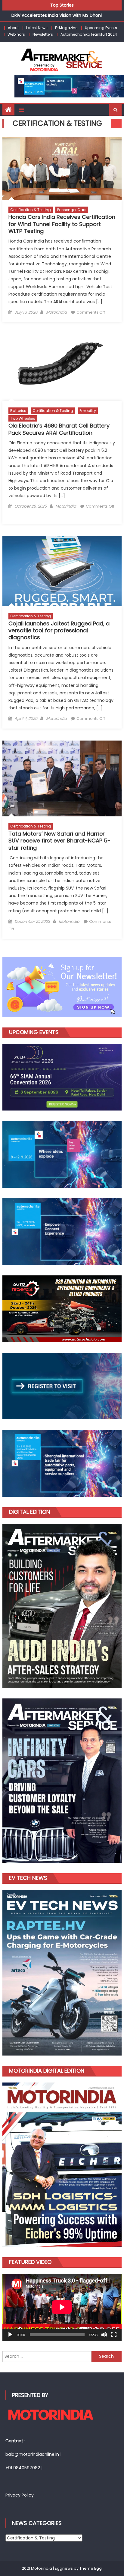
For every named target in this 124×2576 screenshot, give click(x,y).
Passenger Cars (72, 210)
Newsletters (43, 34)
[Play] (10, 2335)
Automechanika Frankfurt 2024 (89, 34)
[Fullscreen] (114, 2335)
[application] (62, 2307)
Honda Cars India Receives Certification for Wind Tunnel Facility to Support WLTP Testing (62, 224)
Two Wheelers (23, 418)
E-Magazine (66, 28)
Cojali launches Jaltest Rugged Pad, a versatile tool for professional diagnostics (59, 631)
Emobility (88, 411)
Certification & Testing (31, 210)
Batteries (18, 411)
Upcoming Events (101, 28)
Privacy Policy (20, 2495)
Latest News (37, 28)
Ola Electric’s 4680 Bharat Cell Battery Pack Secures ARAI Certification (59, 429)
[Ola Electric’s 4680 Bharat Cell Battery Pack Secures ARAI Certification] (62, 367)
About (13, 28)
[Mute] (104, 2335)
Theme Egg (91, 2568)
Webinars (16, 34)
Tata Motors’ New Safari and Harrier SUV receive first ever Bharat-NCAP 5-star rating (59, 841)
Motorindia (56, 312)
